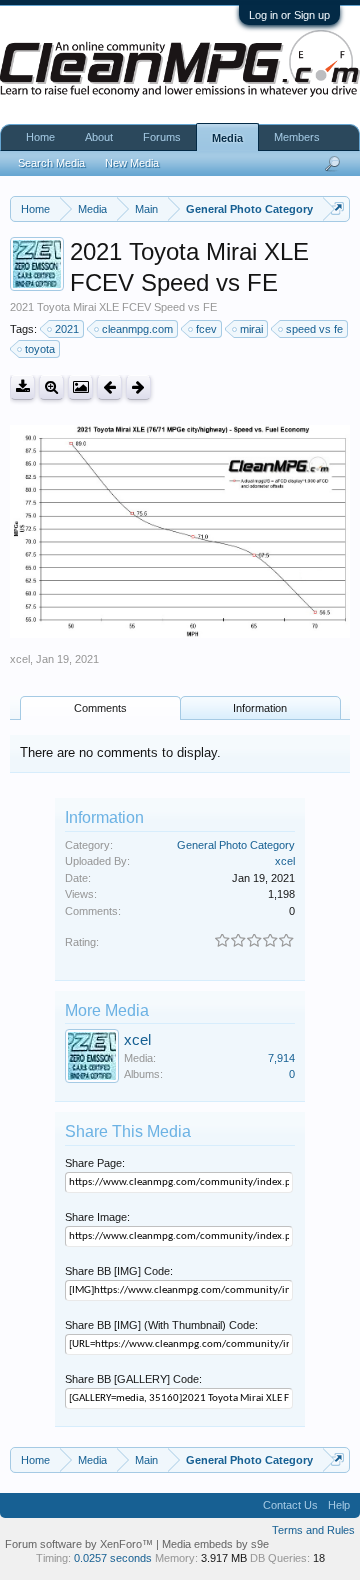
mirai (251, 329)
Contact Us (290, 1505)
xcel (20, 659)
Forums (162, 137)
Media (227, 138)
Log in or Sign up (289, 15)
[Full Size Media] (51, 387)
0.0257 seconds (113, 1558)
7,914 (281, 1058)
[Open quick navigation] (337, 208)
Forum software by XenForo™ (80, 1544)
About (99, 137)
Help (339, 1505)
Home (40, 137)
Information (260, 708)
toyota (40, 349)
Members (297, 137)
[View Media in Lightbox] (80, 387)
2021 (67, 329)
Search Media (51, 163)
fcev (206, 329)
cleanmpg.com (137, 329)
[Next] (138, 387)
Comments (100, 708)
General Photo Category (236, 845)
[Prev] (109, 387)
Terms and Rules (313, 1530)
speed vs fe (314, 329)
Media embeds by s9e (215, 1544)
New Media (132, 163)
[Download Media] (22, 387)
